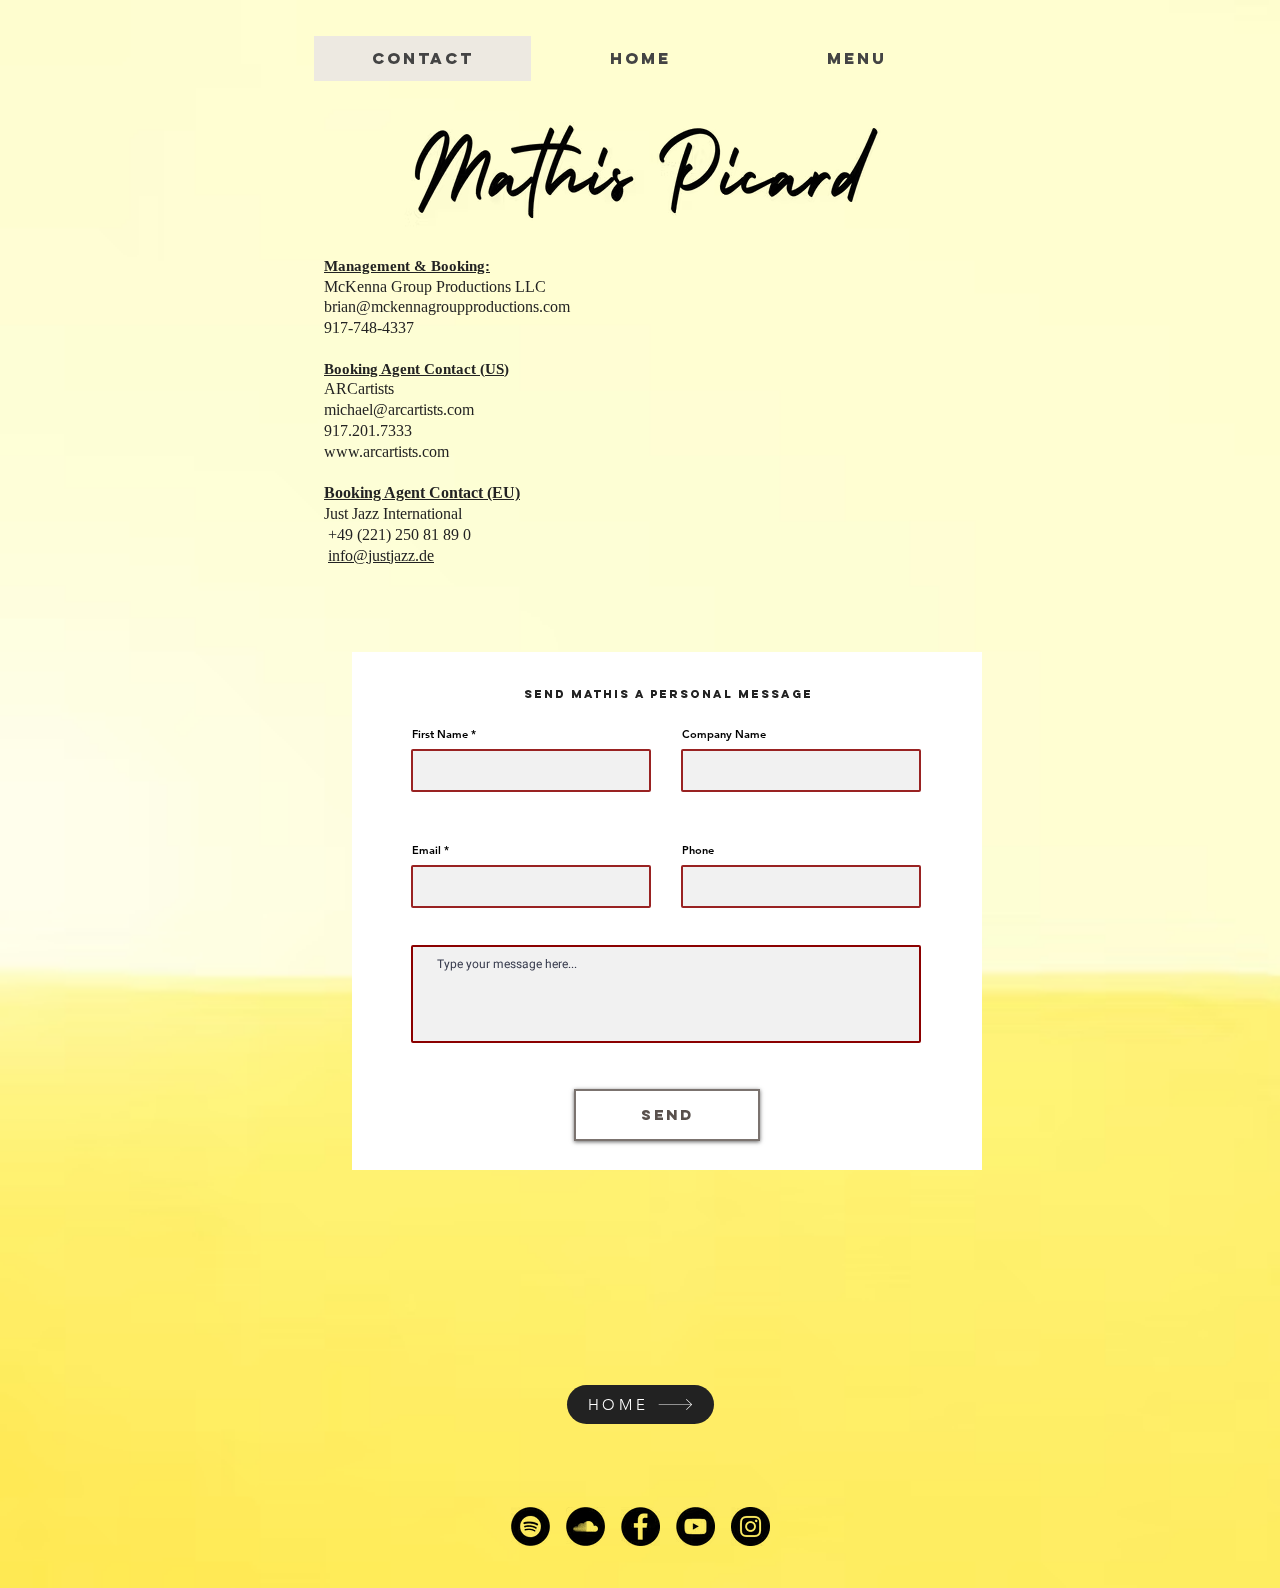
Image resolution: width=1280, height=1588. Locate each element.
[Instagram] (750, 1526)
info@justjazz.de (381, 555)
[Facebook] (640, 1526)
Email (426, 850)
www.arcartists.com (386, 451)
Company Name (724, 734)
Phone (698, 850)
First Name (440, 734)
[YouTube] (695, 1526)
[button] (856, 58)
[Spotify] (530, 1526)
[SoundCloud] (585, 1526)
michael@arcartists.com (399, 409)
